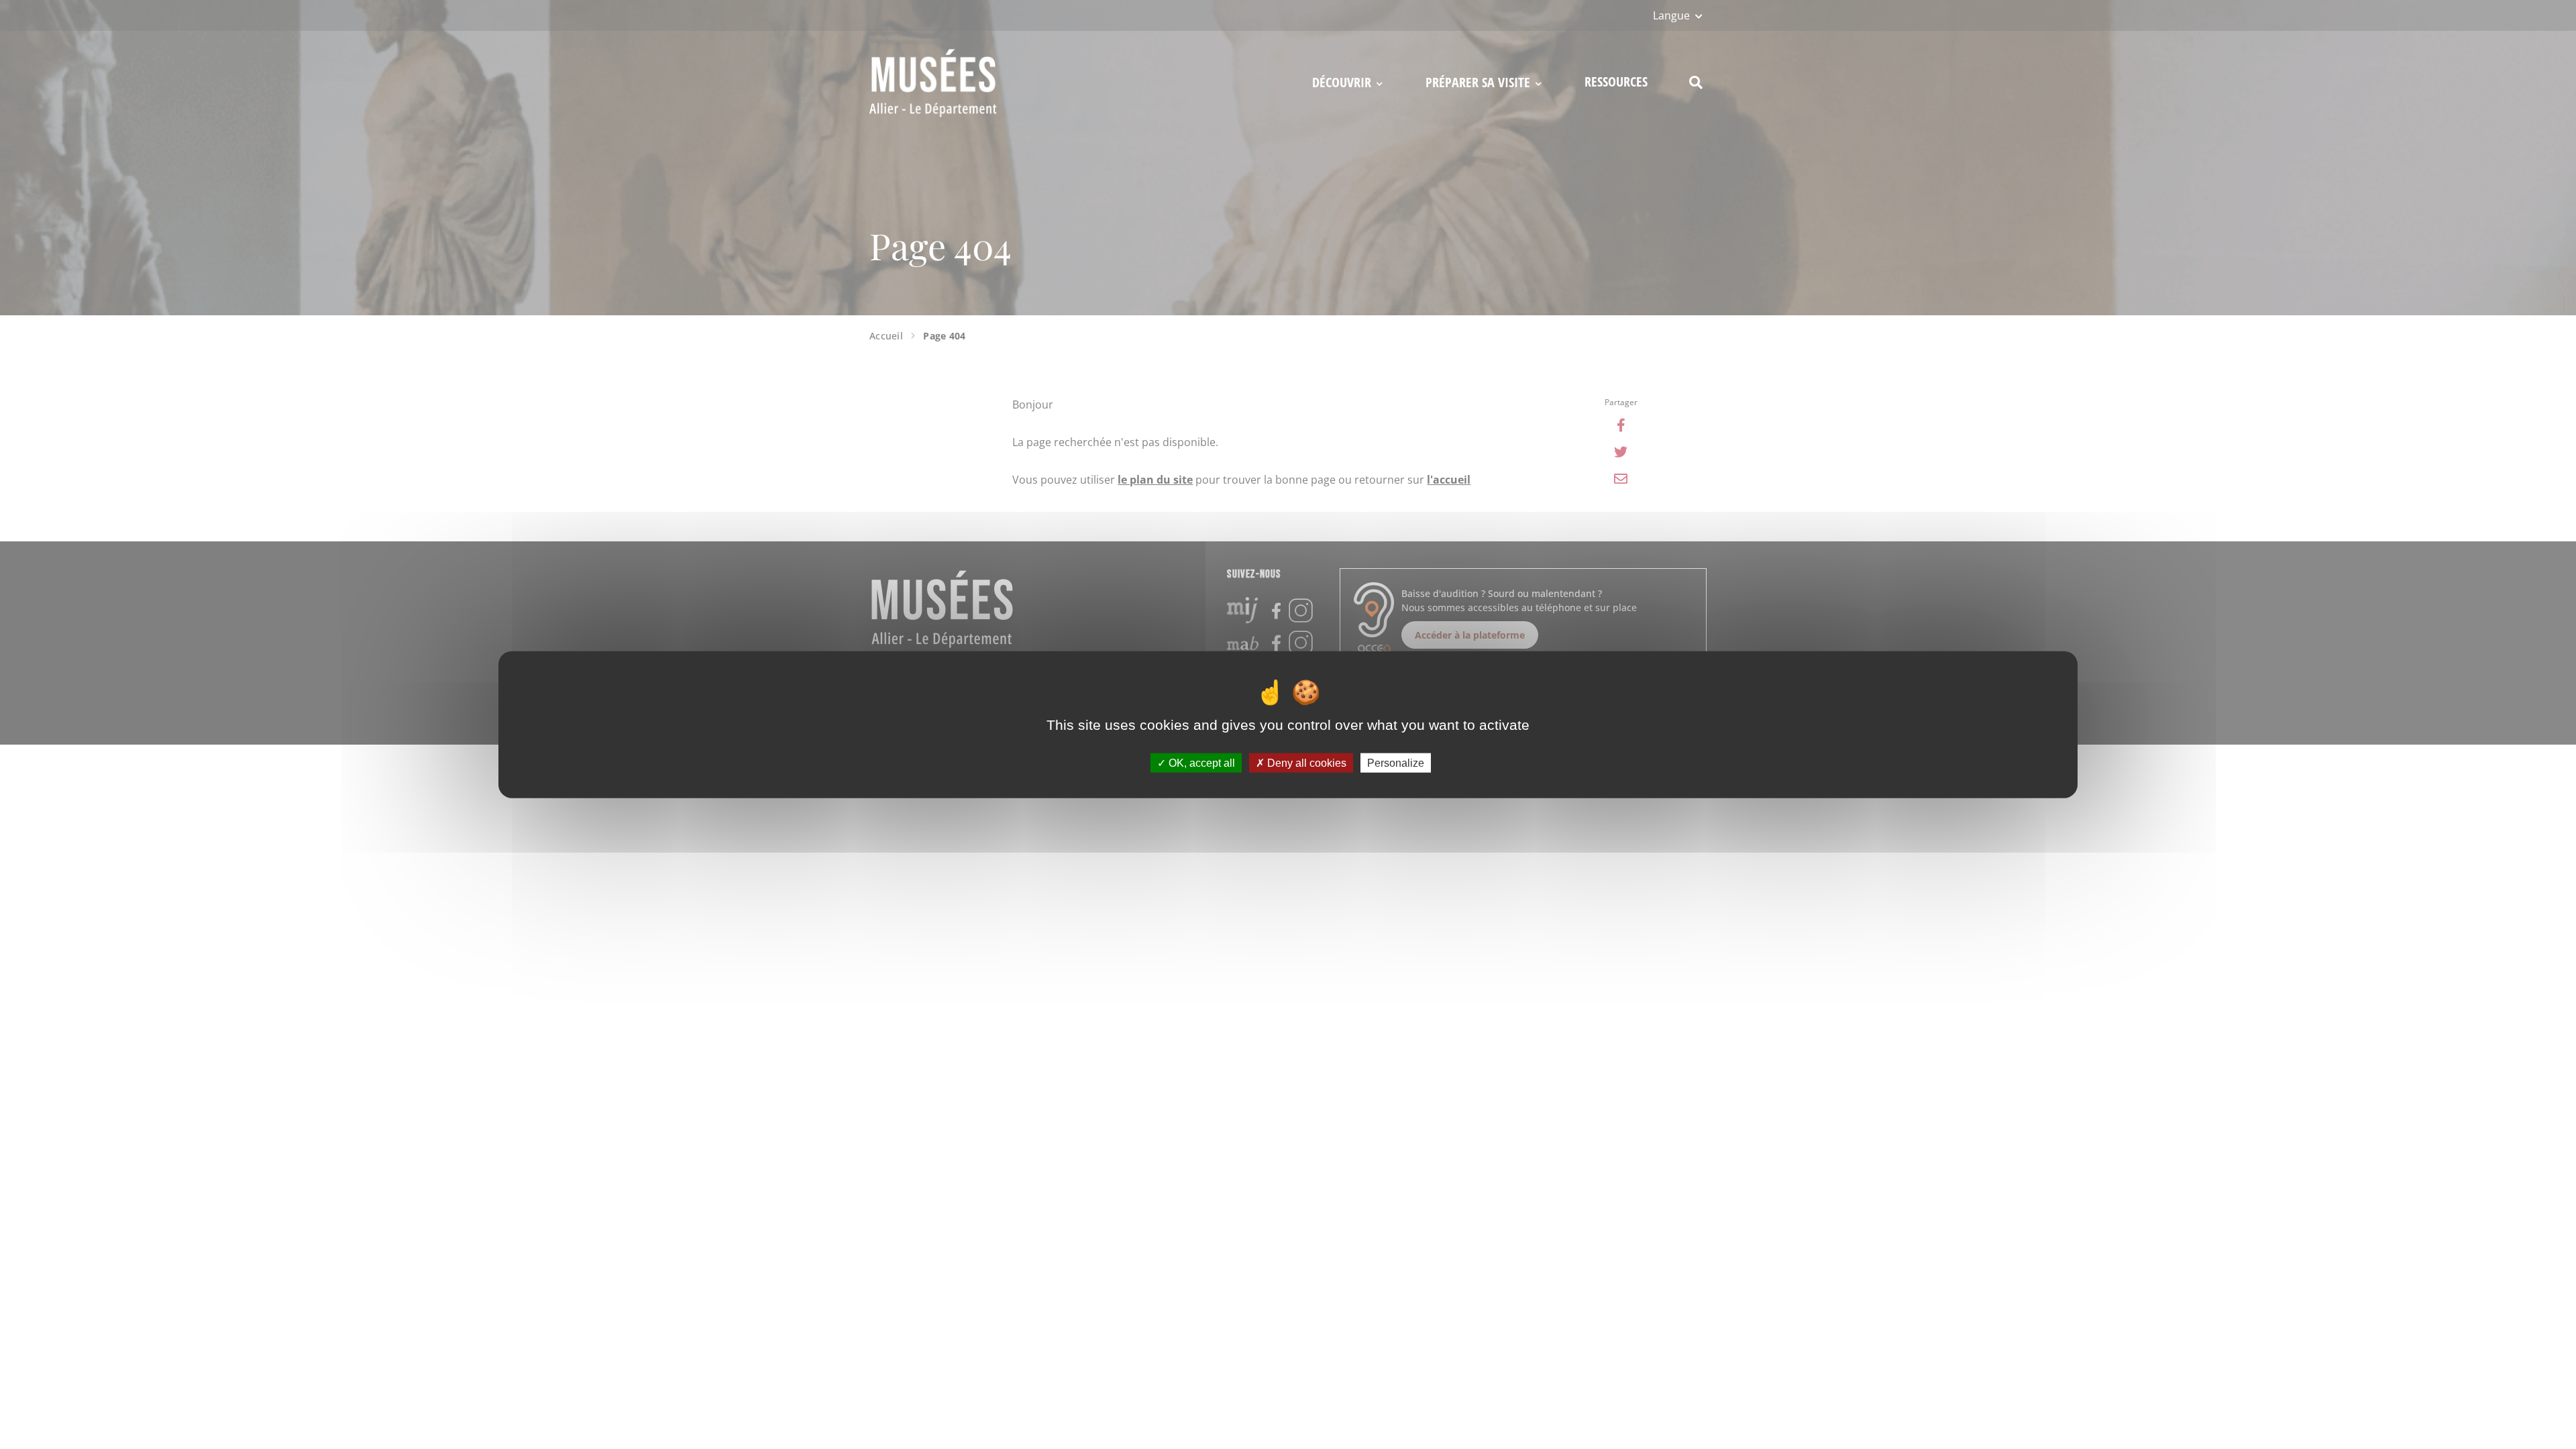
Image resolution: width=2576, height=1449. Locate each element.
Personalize (1396, 762)
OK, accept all (1200, 762)
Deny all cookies (1305, 762)
